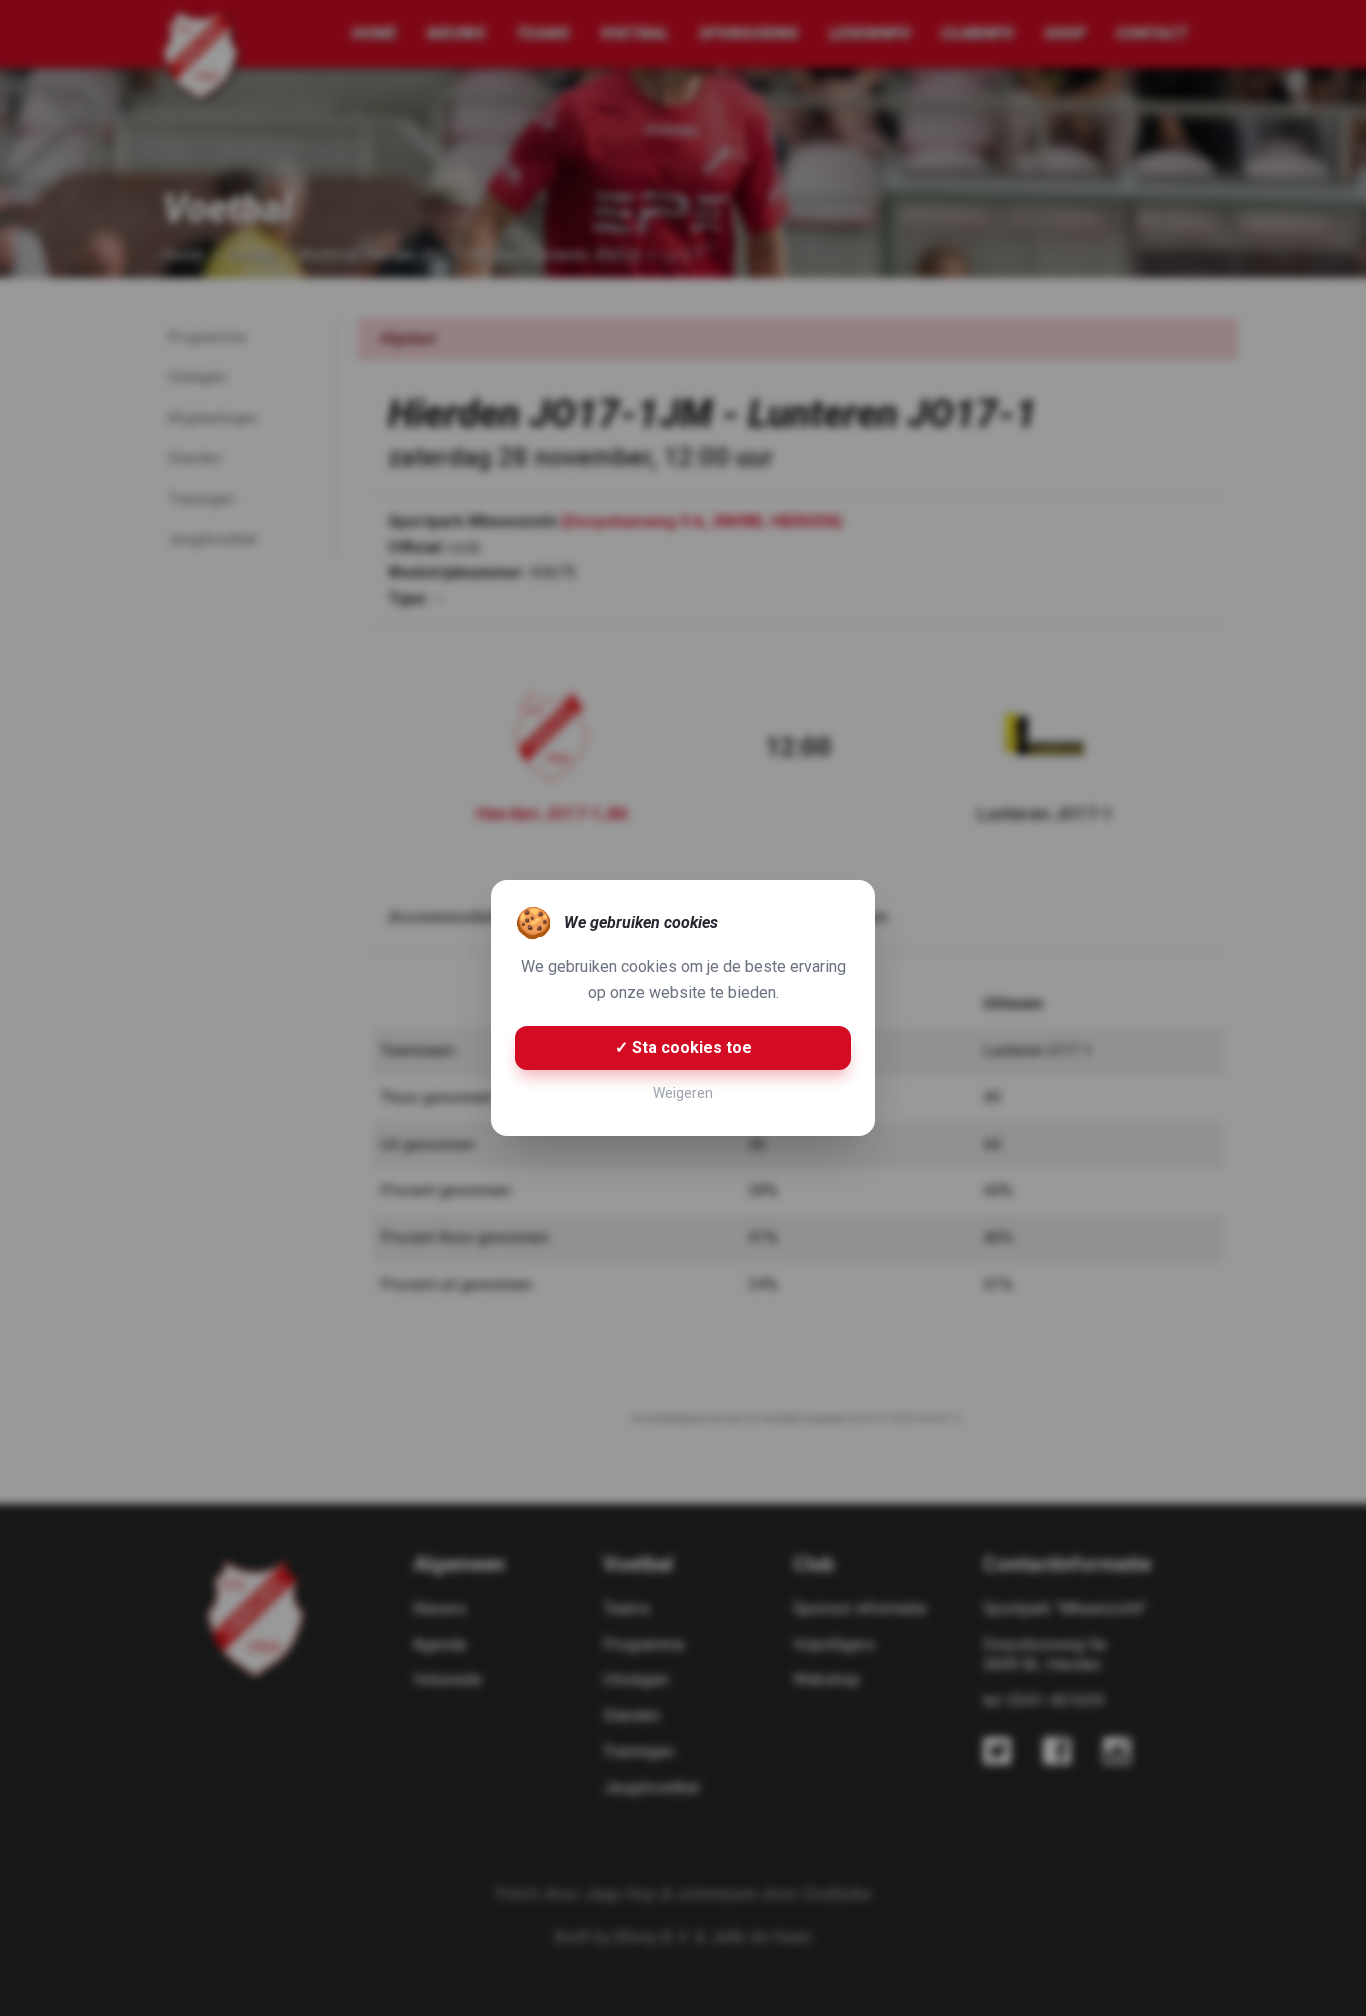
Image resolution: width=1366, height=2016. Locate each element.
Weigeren (683, 1093)
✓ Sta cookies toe (683, 1047)
